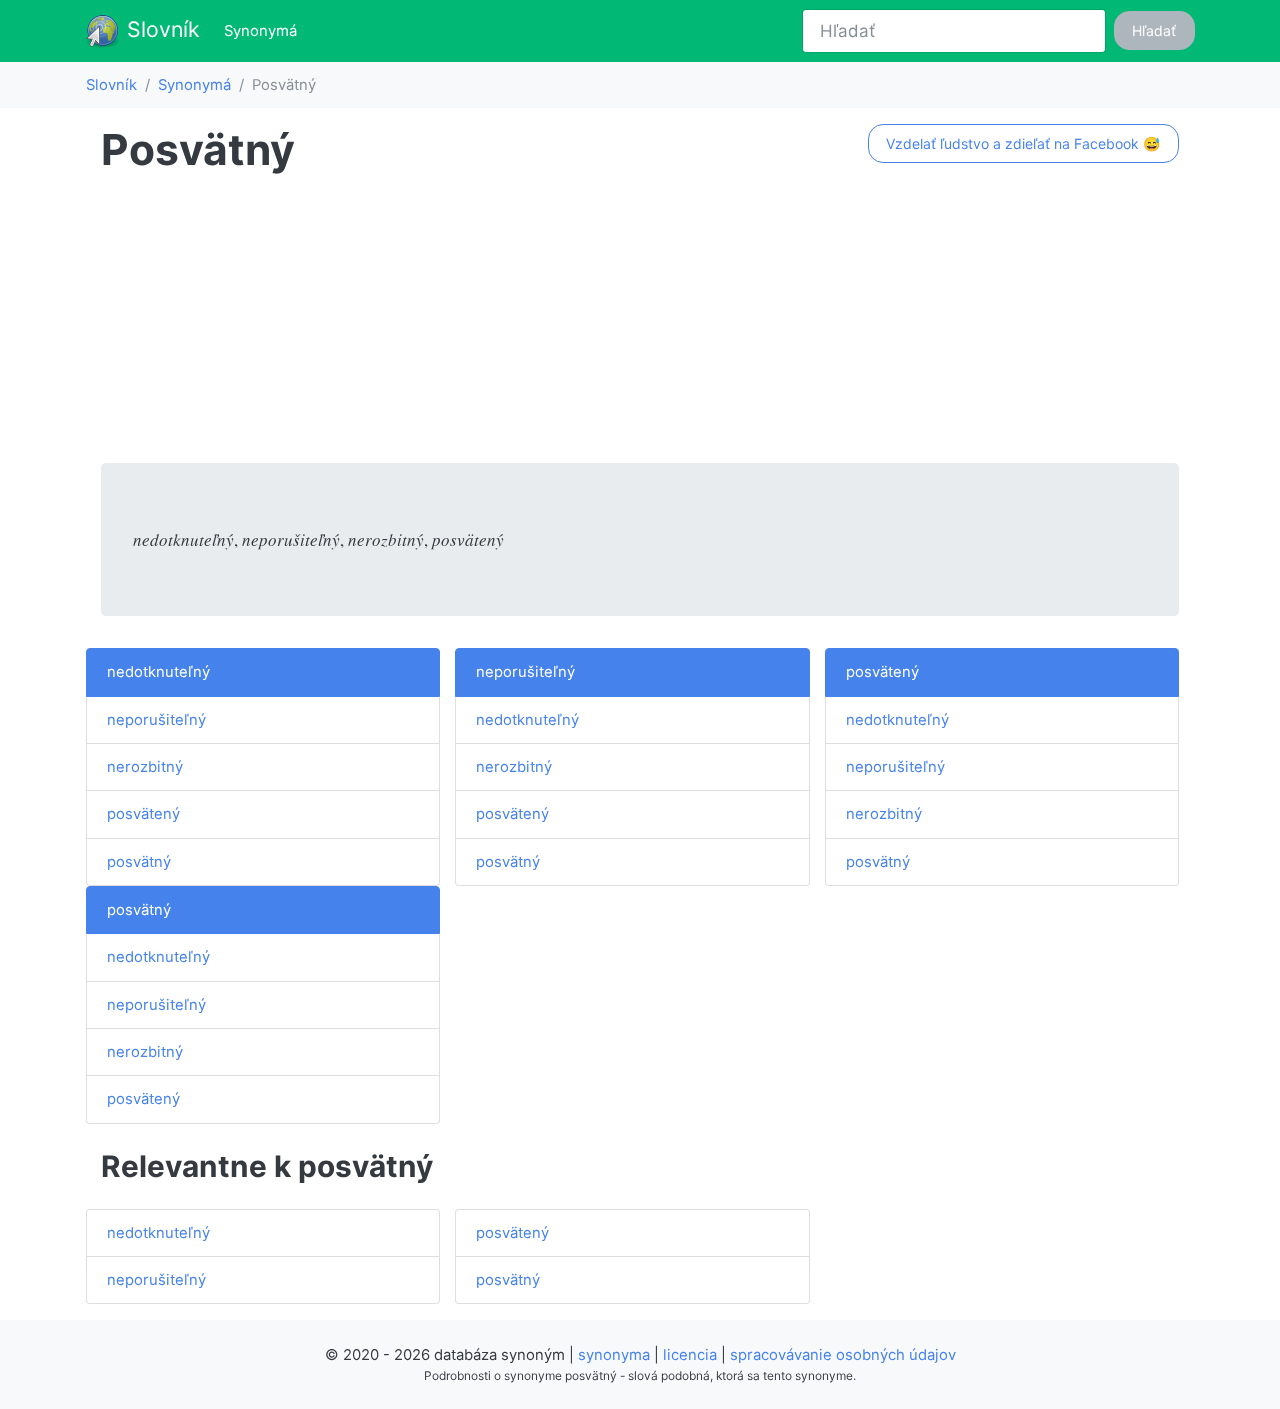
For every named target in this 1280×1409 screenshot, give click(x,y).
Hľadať (1154, 30)
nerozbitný (145, 767)
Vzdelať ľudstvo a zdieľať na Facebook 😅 (1023, 143)
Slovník (160, 29)
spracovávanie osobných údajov (843, 1355)
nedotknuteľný (158, 672)
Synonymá (264, 30)
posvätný (139, 862)
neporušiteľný (156, 720)
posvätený (143, 814)
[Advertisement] (640, 323)
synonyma (614, 1355)
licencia (690, 1355)
